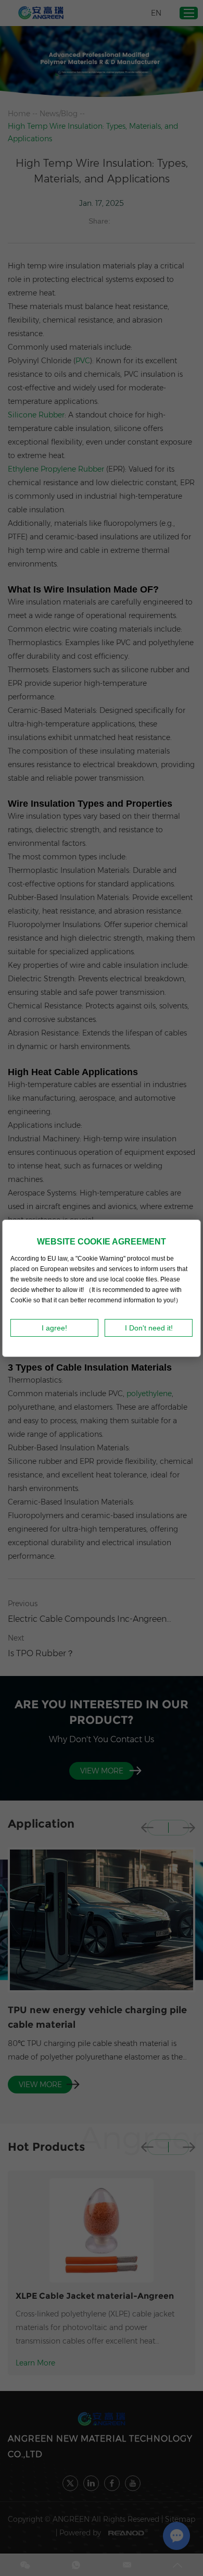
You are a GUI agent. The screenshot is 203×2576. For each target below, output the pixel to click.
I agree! (54, 1328)
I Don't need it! (149, 1328)
